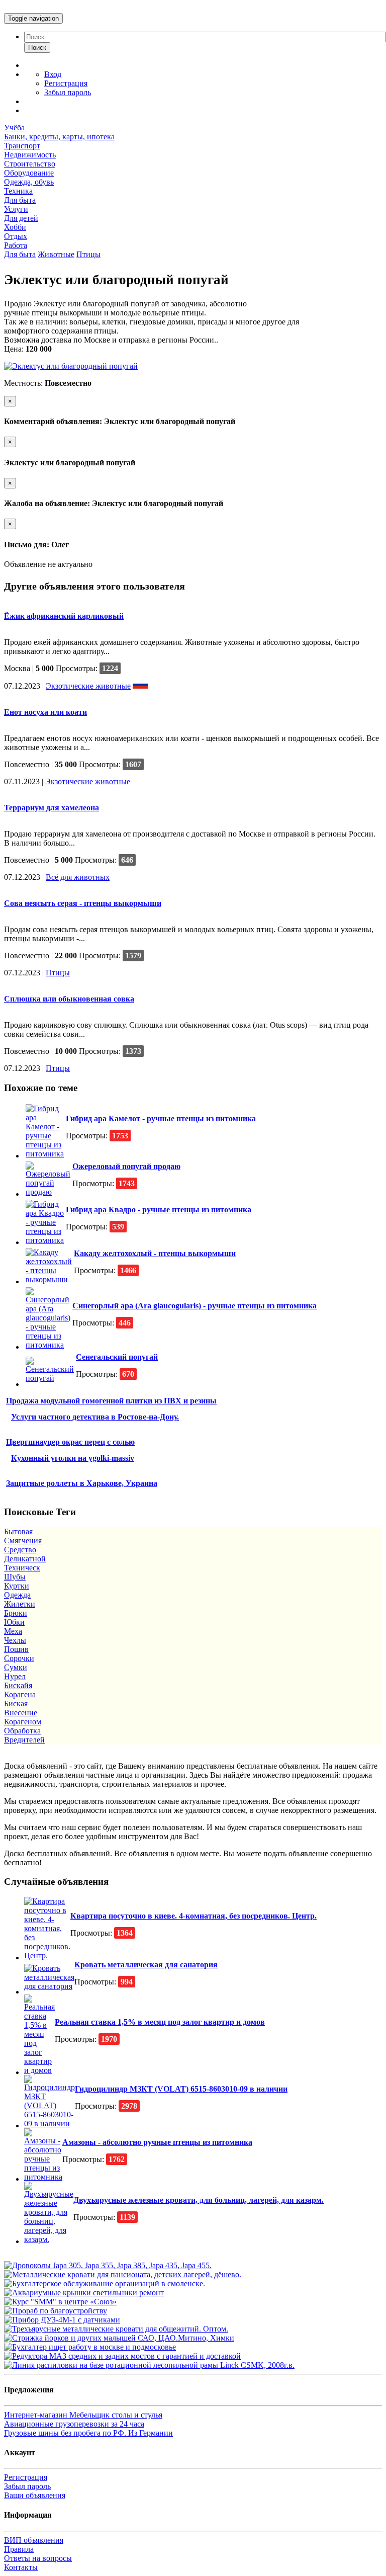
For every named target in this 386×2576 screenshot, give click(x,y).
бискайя (18, 1685)
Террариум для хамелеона (52, 808)
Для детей (21, 218)
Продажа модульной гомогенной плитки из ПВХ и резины (111, 1401)
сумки (16, 1667)
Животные (56, 254)
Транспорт (22, 146)
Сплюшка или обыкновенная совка (69, 999)
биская (16, 1704)
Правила (19, 2549)
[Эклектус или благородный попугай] (71, 366)
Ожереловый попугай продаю (126, 1166)
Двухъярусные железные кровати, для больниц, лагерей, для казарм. (199, 2200)
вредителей (24, 1740)
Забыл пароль (68, 92)
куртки (17, 1586)
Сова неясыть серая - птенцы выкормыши (83, 903)
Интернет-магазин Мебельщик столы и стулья (83, 2415)
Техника (18, 191)
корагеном (23, 1722)
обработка (22, 1731)
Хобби (15, 227)
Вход (53, 74)
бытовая (18, 1531)
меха (13, 1631)
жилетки (20, 1604)
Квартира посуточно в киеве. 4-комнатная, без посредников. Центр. (194, 1916)
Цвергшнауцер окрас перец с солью (70, 1442)
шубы (15, 1577)
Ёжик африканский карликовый (64, 616)
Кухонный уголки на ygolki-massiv (73, 1458)
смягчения (23, 1541)
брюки (16, 1613)
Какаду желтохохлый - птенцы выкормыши (155, 1253)
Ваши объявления (35, 2495)
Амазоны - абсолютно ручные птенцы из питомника (157, 2142)
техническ (22, 1568)
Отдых (16, 236)
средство (20, 1550)
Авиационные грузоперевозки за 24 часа (74, 2424)
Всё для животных (78, 877)
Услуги (16, 209)
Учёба (14, 128)
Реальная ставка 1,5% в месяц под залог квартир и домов (160, 2022)
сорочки (19, 1658)
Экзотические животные (88, 686)
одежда (17, 1595)
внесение (21, 1713)
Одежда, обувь (29, 182)
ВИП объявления (34, 2540)
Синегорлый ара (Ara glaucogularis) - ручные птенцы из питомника (195, 1306)
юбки (14, 1622)
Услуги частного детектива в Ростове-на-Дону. (95, 1417)
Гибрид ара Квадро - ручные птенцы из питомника (159, 1210)
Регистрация (66, 83)
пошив (16, 1649)
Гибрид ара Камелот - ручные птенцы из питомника (161, 1118)
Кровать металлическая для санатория (146, 1965)
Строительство (30, 164)
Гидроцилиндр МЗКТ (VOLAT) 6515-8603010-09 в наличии (181, 2089)
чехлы (15, 1640)
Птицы (88, 254)
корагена (20, 1694)
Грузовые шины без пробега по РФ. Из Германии (88, 2433)
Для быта (20, 200)
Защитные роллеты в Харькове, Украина (82, 1483)
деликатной (25, 1559)
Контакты (21, 2567)
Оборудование (29, 173)
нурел (15, 1676)
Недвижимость (30, 155)
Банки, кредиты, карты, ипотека (59, 137)
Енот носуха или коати (45, 712)
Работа (16, 245)
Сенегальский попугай (117, 1357)
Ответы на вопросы (38, 2558)
